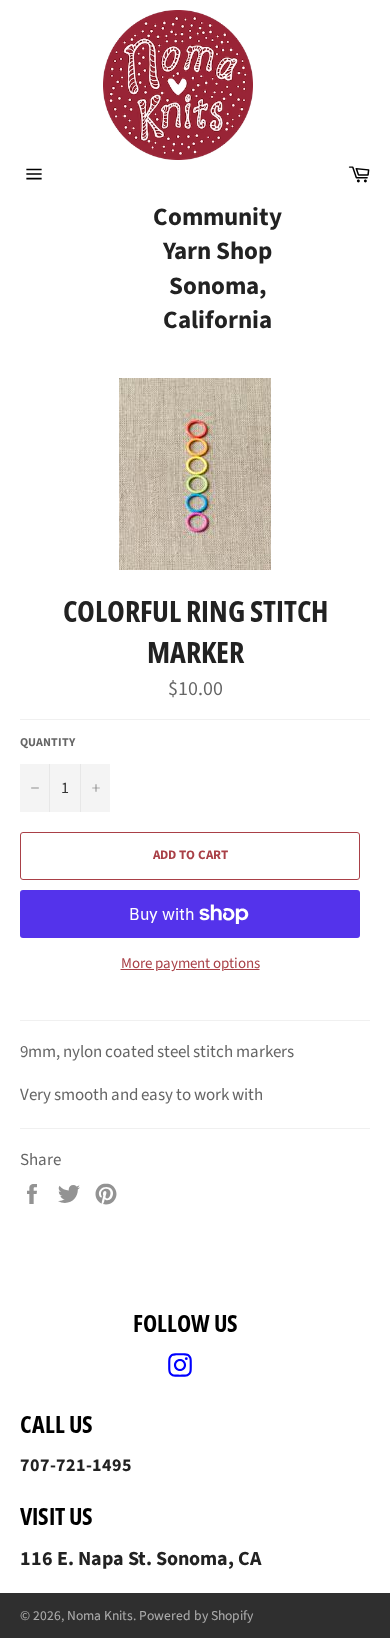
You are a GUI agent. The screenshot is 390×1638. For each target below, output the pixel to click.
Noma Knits (100, 1615)
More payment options (190, 964)
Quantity (47, 743)
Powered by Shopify (196, 1615)
